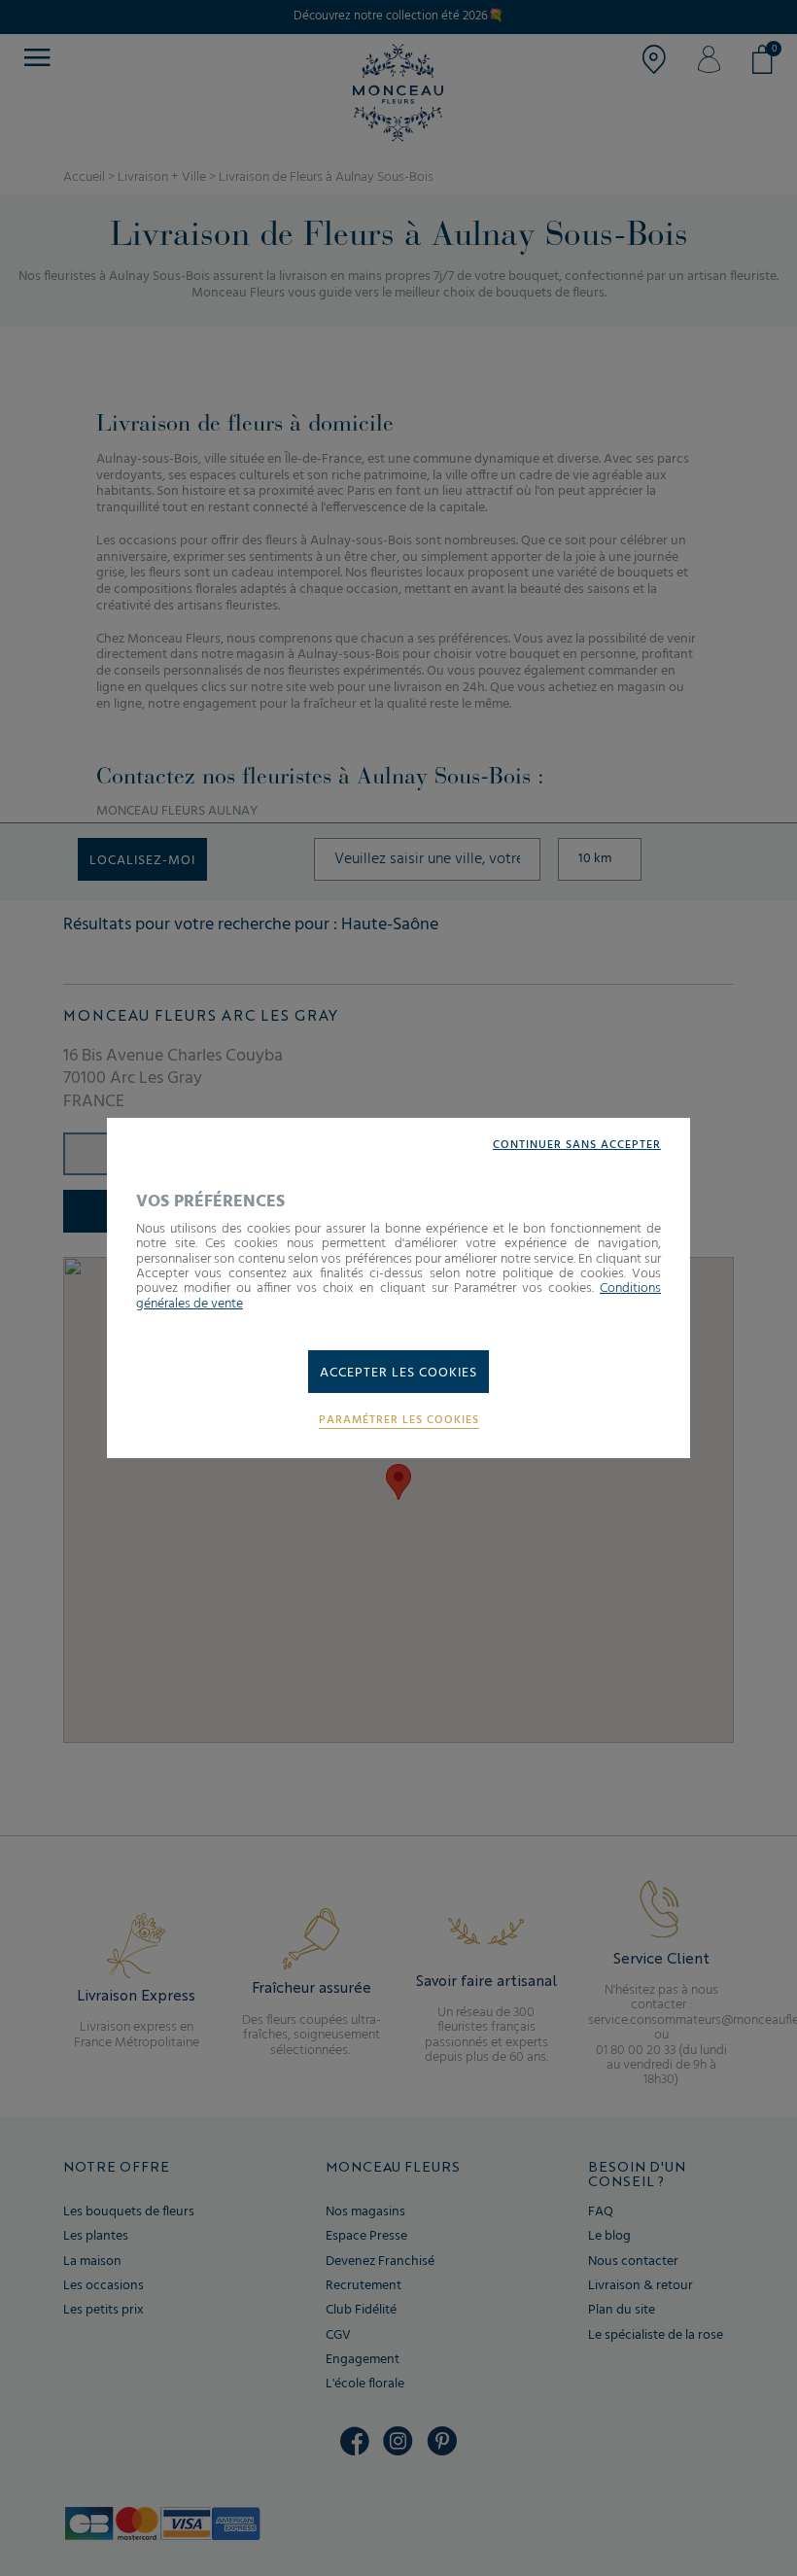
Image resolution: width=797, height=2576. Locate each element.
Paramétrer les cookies (399, 1421)
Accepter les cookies (398, 1373)
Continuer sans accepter (577, 1146)
